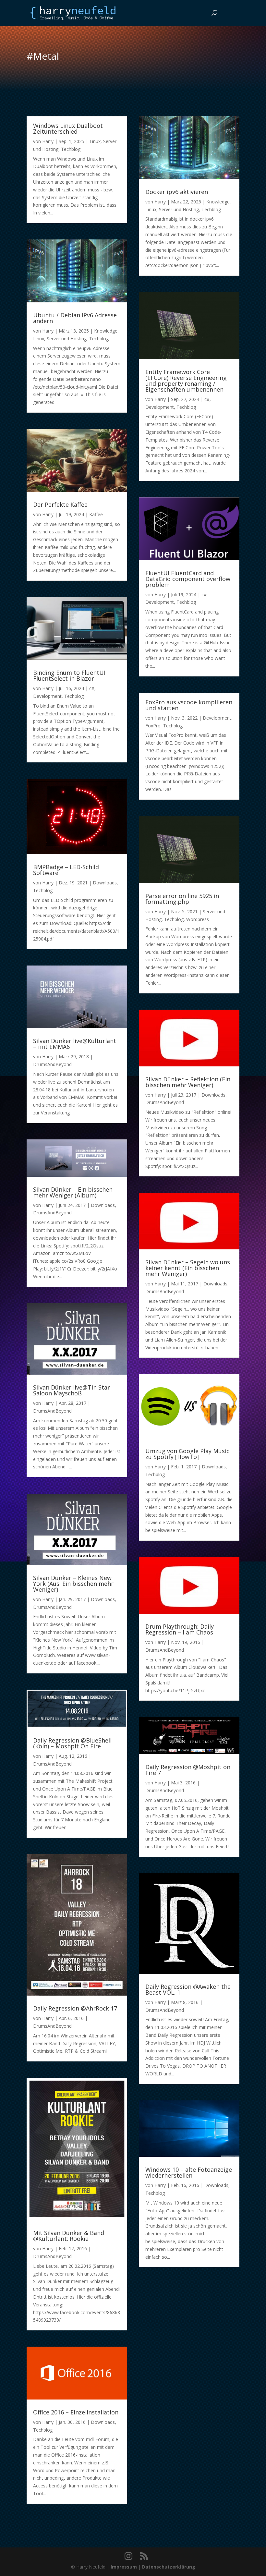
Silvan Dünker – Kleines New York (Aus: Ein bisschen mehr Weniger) (73, 1584)
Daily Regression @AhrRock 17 (75, 2008)
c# (92, 688)
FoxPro (153, 726)
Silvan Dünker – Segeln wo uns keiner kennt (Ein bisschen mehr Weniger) (188, 1268)
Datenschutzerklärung (169, 2567)
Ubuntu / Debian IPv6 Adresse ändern (75, 318)
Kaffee (96, 514)
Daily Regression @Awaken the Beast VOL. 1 (188, 1989)
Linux (95, 141)
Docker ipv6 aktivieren (177, 192)
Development (47, 696)
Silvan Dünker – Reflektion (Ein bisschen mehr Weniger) (188, 1082)
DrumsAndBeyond (52, 1064)
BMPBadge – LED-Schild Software (66, 870)
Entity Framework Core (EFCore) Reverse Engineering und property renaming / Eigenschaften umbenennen (186, 381)
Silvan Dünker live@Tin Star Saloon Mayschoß (72, 1390)
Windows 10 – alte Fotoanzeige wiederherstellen (189, 2172)
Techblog (71, 149)
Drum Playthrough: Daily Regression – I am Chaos (180, 1629)
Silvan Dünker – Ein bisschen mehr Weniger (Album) (73, 1192)
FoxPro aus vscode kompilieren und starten (189, 705)
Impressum (124, 2567)
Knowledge (106, 331)
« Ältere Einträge (44, 2517)
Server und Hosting (67, 339)
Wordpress (198, 919)
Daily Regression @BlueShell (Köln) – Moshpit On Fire (72, 1743)
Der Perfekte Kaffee (60, 504)
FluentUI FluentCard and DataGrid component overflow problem (188, 579)
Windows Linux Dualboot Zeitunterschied (68, 128)
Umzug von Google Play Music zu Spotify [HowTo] (187, 1454)
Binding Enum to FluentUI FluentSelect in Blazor (69, 675)
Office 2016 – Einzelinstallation (76, 2412)
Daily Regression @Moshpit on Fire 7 (188, 1770)
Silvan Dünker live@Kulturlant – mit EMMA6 (75, 1044)
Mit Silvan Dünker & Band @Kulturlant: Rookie (69, 2236)
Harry (48, 141)
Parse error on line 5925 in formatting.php (182, 899)
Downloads (105, 883)
